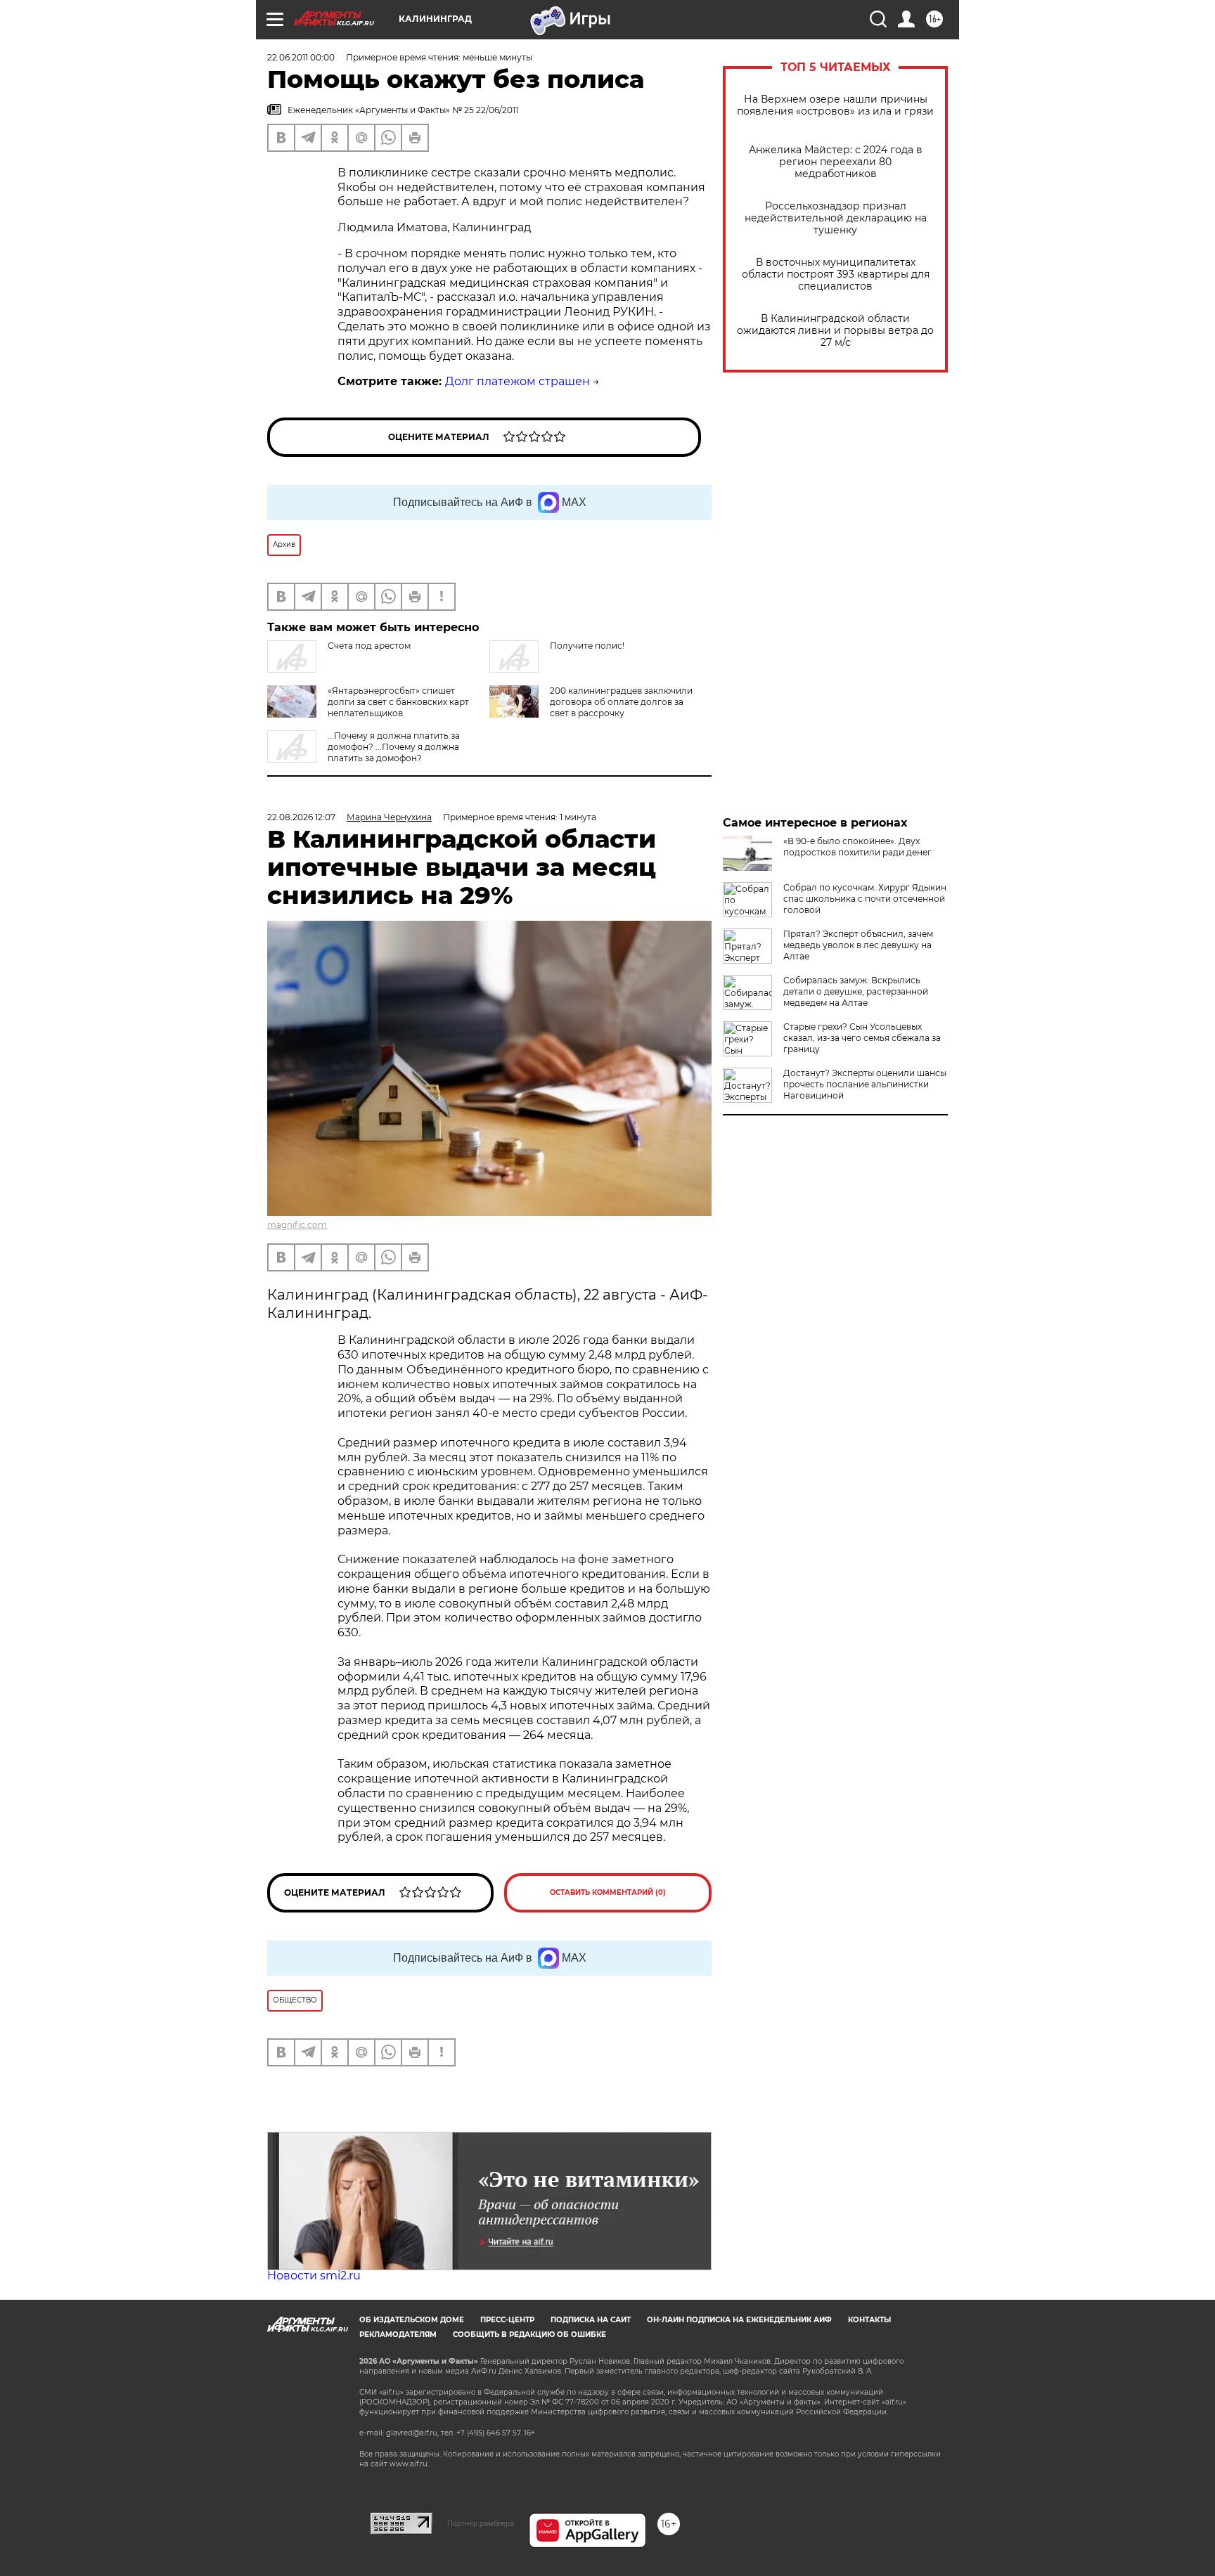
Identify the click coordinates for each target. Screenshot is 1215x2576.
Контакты (869, 2320)
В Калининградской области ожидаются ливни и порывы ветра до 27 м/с (835, 331)
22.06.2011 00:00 (301, 57)
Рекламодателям (398, 2335)
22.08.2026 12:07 (301, 817)
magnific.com (297, 1225)
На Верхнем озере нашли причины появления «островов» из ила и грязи (835, 105)
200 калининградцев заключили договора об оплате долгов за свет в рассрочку (621, 702)
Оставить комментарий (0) (608, 1892)
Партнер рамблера (481, 2523)
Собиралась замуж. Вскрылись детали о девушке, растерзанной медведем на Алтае (856, 991)
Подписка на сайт (591, 2320)
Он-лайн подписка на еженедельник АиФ (739, 2320)
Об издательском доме (412, 2320)
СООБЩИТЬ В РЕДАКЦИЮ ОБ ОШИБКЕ (529, 2335)
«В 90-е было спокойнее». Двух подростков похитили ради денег (857, 847)
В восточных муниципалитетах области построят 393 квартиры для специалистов (836, 274)
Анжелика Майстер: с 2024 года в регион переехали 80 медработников (836, 162)
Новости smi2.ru (314, 2276)
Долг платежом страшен (517, 381)
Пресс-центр (507, 2320)
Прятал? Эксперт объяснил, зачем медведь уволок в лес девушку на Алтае (858, 945)
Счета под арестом (369, 646)
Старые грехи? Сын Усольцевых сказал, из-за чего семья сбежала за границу (862, 1038)
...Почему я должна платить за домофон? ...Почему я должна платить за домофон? (394, 747)
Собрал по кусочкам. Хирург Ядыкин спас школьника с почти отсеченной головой (865, 899)
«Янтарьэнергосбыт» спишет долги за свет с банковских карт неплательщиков (398, 702)
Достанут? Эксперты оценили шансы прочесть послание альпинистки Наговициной (865, 1084)
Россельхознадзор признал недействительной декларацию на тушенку (836, 218)
